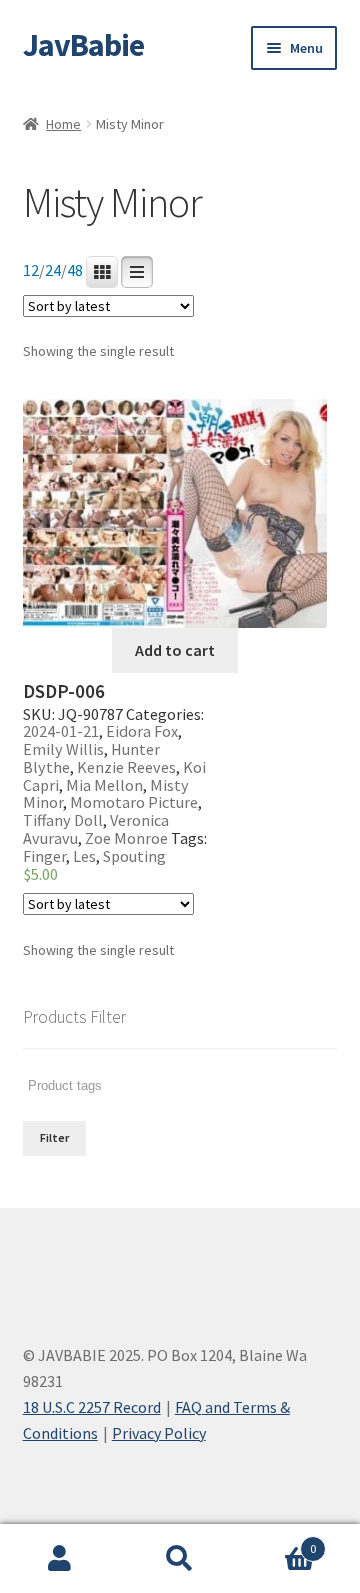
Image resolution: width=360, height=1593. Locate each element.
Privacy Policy (159, 1433)
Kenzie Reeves (126, 767)
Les (84, 856)
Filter (54, 1137)
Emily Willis (63, 749)
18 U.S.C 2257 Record (92, 1407)
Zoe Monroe (126, 838)
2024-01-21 (61, 731)
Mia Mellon (104, 785)
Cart (278, 1541)
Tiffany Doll (63, 820)
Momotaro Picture (134, 802)
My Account (60, 1559)
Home (63, 124)
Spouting (134, 856)
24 (53, 270)
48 (75, 270)
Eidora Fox (142, 731)
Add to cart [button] (175, 650)
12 (31, 270)
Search (180, 1559)
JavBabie (83, 45)
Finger (44, 856)
